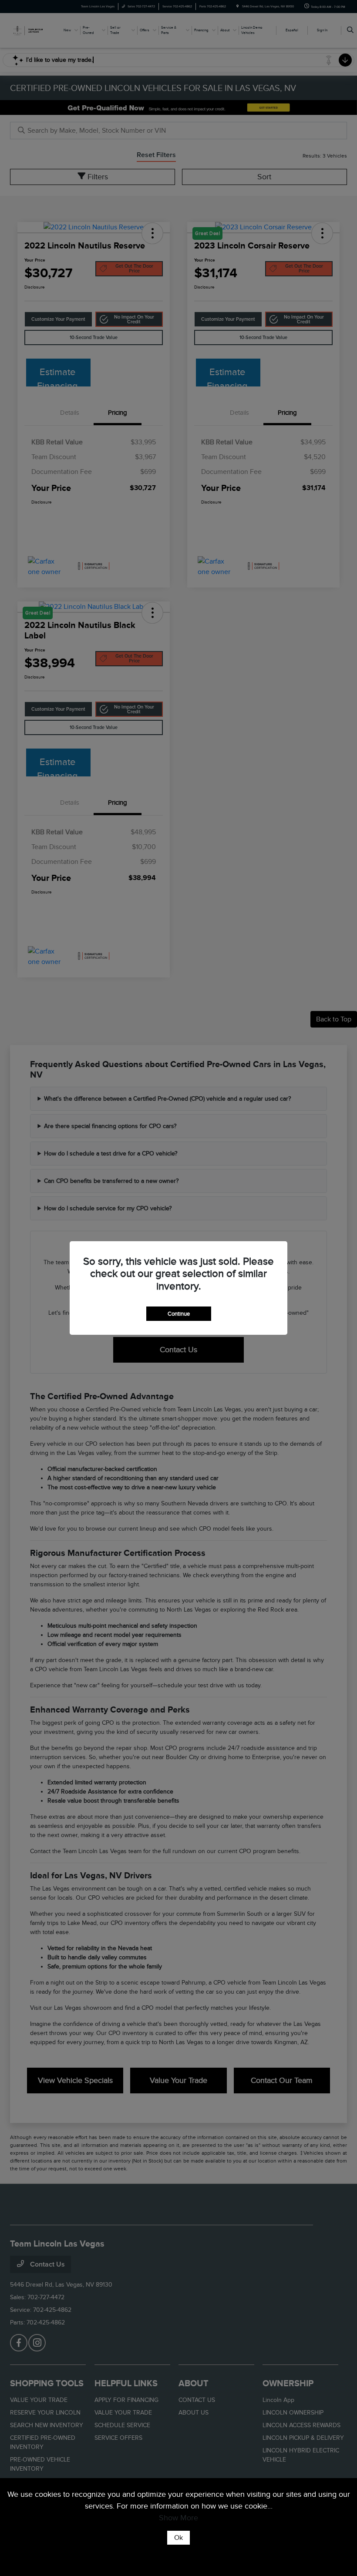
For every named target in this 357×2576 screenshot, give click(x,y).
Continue (179, 1314)
